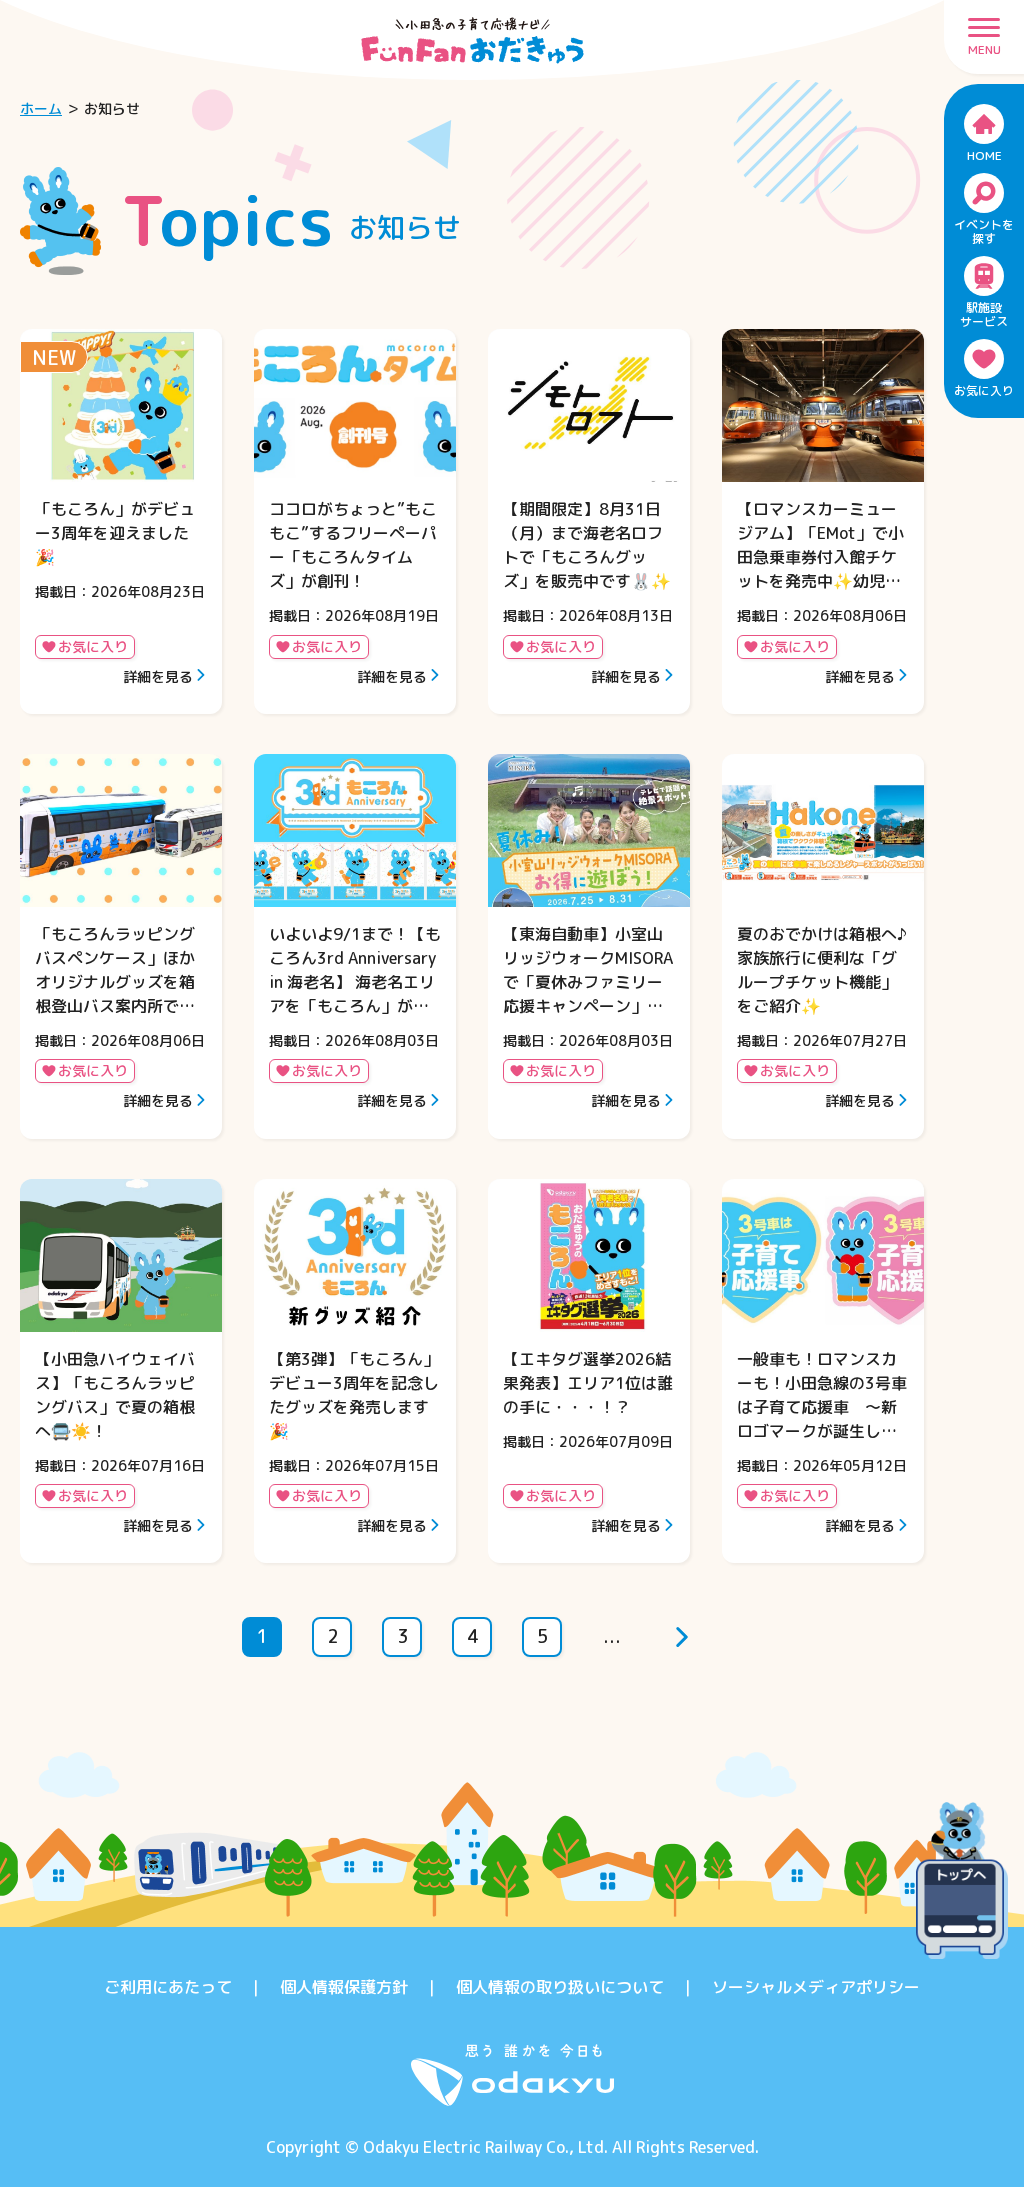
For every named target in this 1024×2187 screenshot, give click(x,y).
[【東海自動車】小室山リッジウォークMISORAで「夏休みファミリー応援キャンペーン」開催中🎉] (589, 946)
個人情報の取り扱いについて (560, 1987)
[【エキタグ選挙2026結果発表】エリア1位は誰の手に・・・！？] (589, 1371)
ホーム (41, 108)
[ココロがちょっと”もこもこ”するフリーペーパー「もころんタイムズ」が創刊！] (355, 521)
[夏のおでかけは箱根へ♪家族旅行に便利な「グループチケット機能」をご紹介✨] (823, 946)
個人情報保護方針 (344, 1987)
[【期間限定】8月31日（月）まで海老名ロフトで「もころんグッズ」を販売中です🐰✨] (589, 521)
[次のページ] (682, 1637)
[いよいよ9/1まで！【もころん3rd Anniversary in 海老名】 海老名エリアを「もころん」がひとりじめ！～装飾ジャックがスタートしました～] (355, 946)
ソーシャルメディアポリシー (816, 1987)
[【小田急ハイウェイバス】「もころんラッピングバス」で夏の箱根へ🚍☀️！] (121, 1371)
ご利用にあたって (168, 1987)
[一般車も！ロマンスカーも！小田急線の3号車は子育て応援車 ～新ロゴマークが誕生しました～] (823, 1371)
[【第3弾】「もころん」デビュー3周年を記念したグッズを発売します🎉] (355, 1371)
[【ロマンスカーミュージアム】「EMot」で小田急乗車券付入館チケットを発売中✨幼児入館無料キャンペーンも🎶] (823, 521)
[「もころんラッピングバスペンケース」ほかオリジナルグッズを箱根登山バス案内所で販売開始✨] (121, 946)
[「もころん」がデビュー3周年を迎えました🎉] (121, 521)
